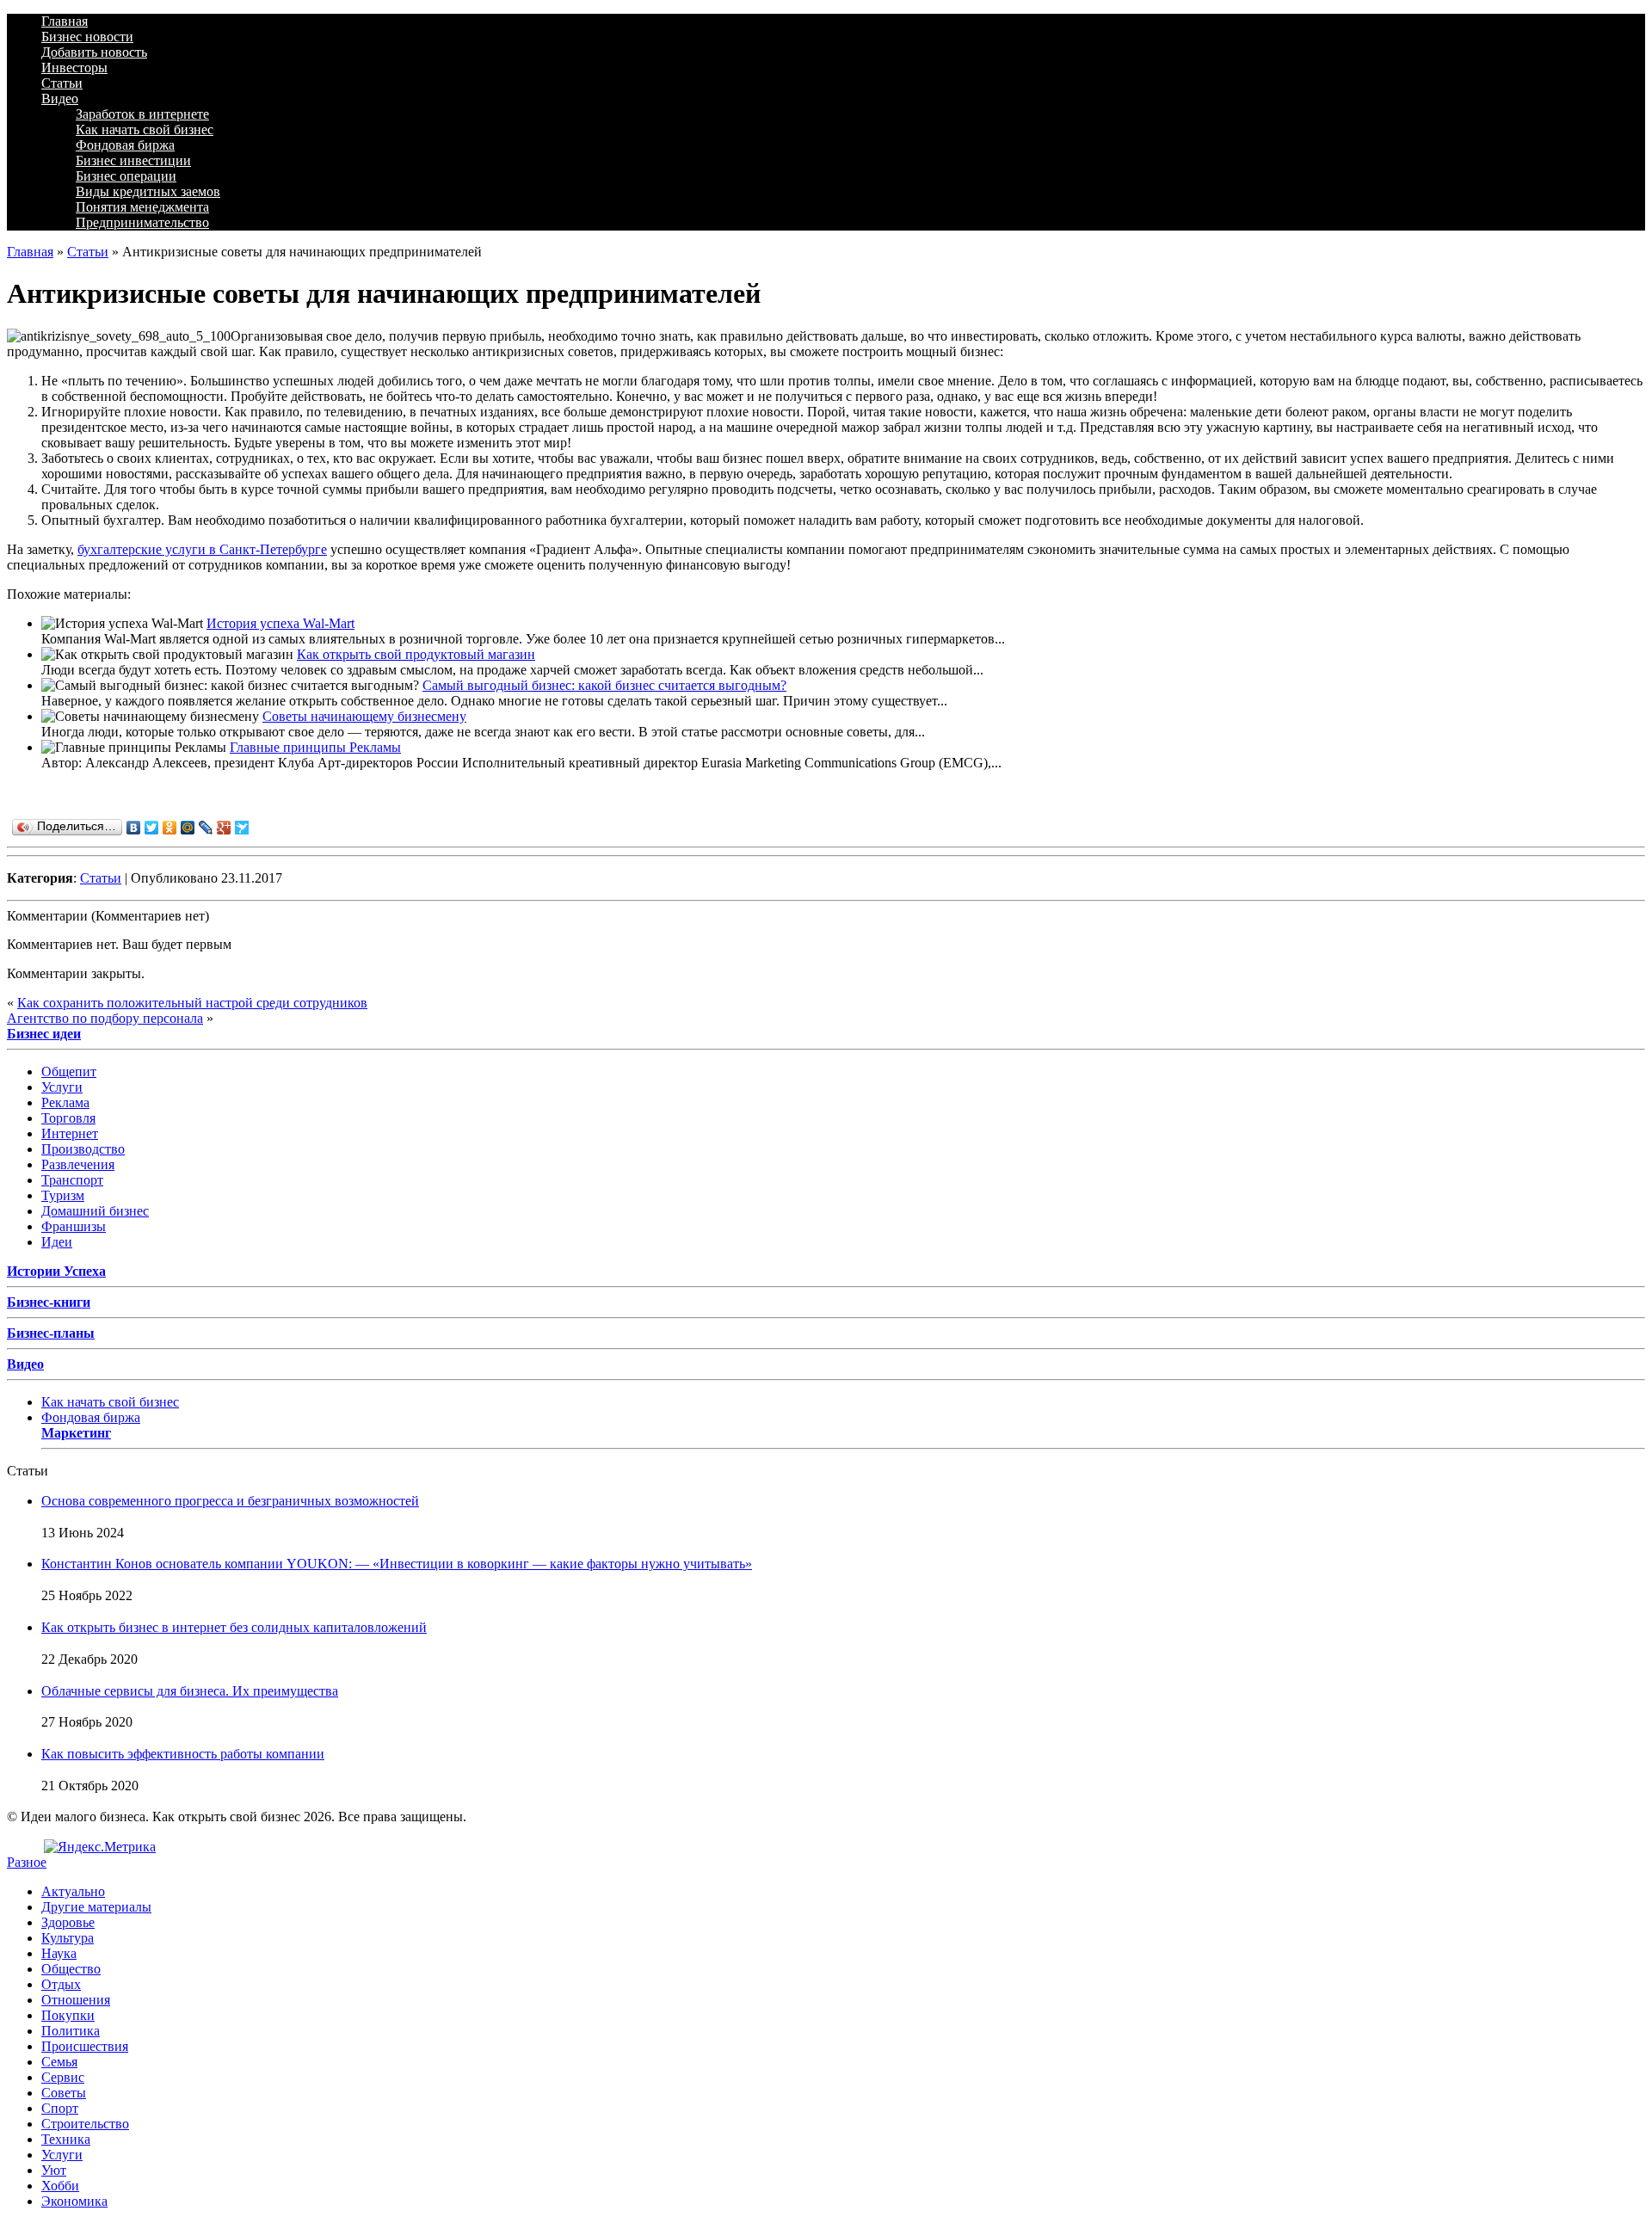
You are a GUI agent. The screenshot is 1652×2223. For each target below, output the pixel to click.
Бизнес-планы (51, 1333)
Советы (64, 2093)
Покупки (68, 2015)
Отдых (61, 1984)
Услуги (62, 1087)
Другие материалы (96, 1907)
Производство (83, 1149)
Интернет (70, 1133)
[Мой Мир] (188, 828)
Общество (71, 1969)
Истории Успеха (56, 1271)
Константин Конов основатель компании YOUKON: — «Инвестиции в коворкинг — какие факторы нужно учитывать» (397, 1564)
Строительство (85, 2124)
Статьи (62, 83)
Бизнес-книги (49, 1302)
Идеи (57, 1242)
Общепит (69, 1071)
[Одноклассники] (170, 828)
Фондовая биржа (125, 145)
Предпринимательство (142, 222)
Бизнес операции (126, 176)
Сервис (63, 2077)
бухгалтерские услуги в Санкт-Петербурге (202, 549)
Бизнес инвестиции (133, 160)
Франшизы (74, 1226)
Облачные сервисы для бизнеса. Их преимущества (190, 1691)
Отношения (76, 2000)
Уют (54, 2170)
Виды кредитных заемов (148, 191)
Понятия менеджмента (142, 207)
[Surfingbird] (242, 828)
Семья (59, 2062)
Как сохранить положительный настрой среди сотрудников (192, 1003)
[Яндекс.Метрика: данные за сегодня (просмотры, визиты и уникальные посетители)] (100, 1847)
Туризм (63, 1195)
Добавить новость (94, 52)
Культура (68, 1938)
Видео (60, 99)
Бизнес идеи (44, 1034)
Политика (71, 2031)
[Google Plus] (224, 828)
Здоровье (68, 1922)
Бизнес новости (87, 37)
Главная (65, 21)
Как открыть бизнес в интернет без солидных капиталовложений (234, 1627)
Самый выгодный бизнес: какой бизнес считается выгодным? (604, 685)
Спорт (60, 2108)
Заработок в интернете (142, 114)
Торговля (68, 1118)
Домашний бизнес (95, 1211)
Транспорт (72, 1180)
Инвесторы (74, 68)
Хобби (60, 2186)
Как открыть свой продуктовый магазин (416, 654)
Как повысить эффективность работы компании (183, 1754)
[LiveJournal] (206, 828)
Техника (66, 2139)
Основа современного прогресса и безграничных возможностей (230, 1501)
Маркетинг (76, 1433)
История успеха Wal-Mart (280, 623)
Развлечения (78, 1164)
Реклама (65, 1102)
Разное (27, 1862)
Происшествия (85, 2046)
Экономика (74, 2201)
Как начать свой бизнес (145, 129)
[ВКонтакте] (134, 828)
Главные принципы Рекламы (315, 747)
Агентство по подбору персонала (105, 1018)
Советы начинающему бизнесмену (364, 716)
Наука (59, 1953)
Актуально (73, 1891)
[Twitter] (152, 828)
